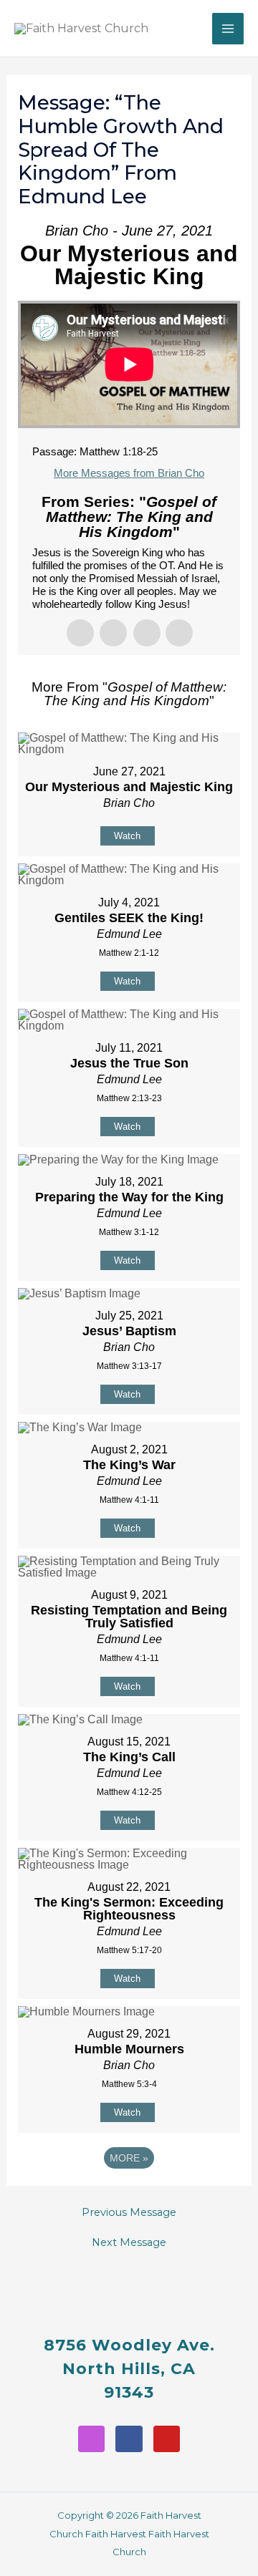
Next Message (129, 2243)
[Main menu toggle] (228, 29)
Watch (127, 836)
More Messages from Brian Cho (129, 473)
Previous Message (129, 2213)
